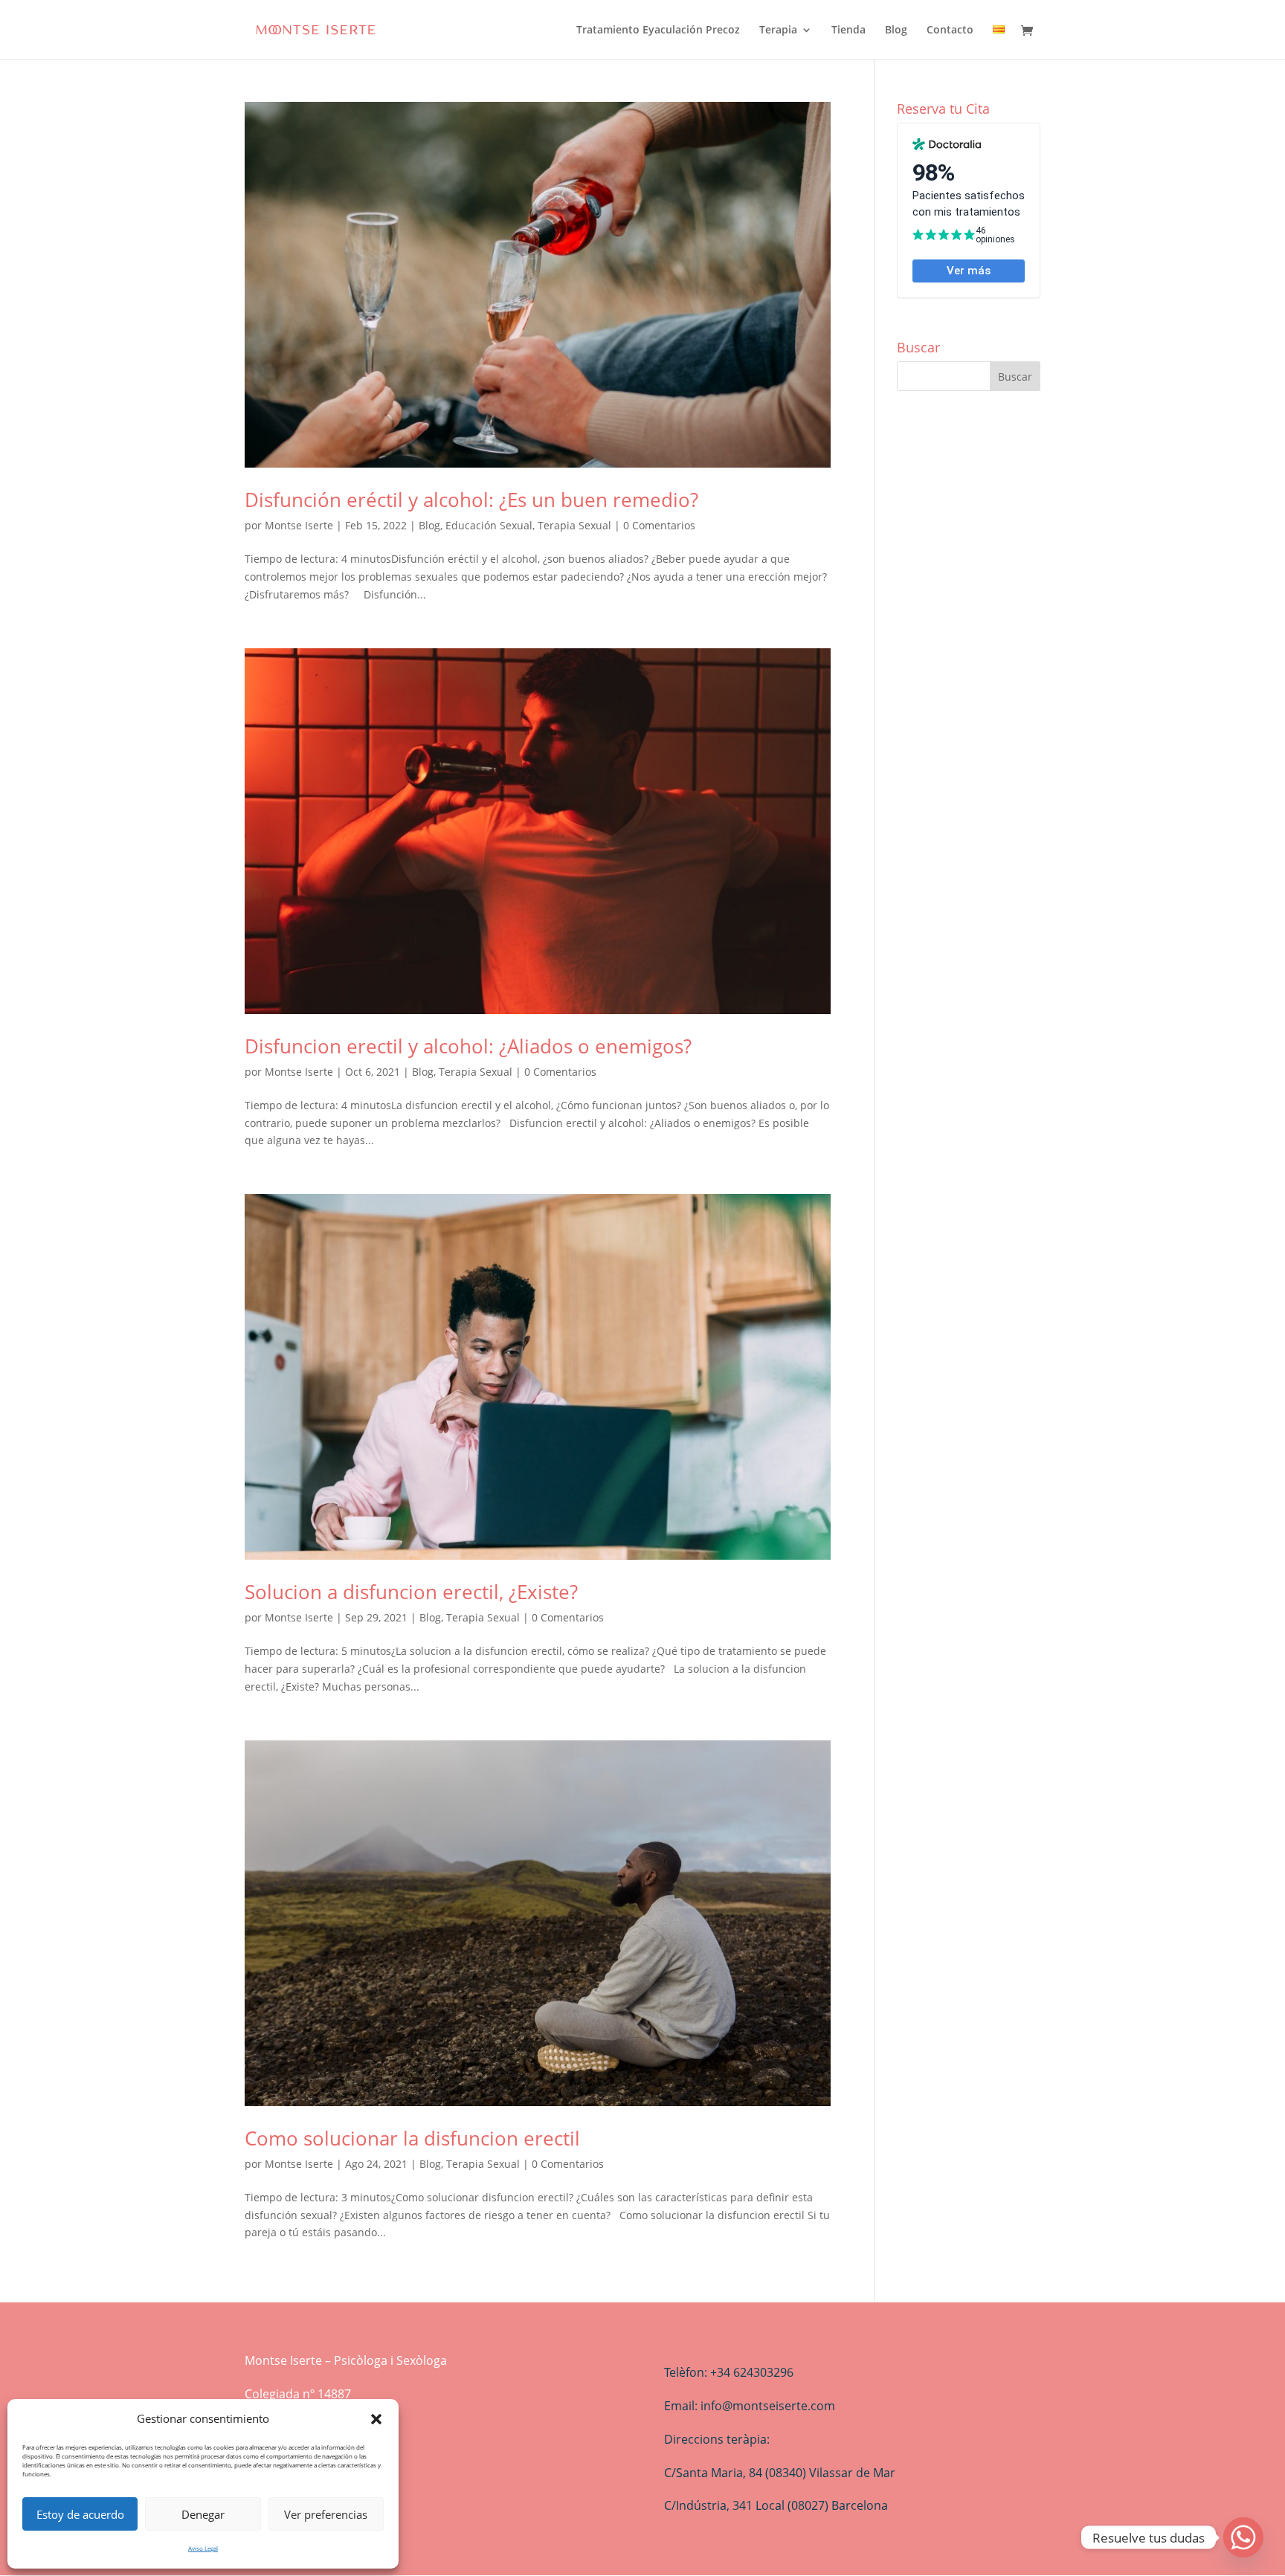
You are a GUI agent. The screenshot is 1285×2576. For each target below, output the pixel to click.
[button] (376, 2419)
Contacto (950, 30)
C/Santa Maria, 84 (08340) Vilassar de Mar (780, 2473)
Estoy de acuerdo (80, 2514)
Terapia (778, 30)
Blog (896, 30)
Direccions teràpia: (717, 2439)
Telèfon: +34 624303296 (729, 2372)
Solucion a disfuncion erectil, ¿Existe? (411, 1592)
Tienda (848, 30)
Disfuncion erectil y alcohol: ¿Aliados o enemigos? (468, 1046)
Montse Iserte (299, 525)
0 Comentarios (659, 525)
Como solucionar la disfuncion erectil (412, 2138)
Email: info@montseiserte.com (750, 2406)
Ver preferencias (326, 2514)
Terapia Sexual (574, 525)
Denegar (203, 2514)
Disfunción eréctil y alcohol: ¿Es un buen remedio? (471, 500)
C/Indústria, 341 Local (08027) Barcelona (776, 2505)
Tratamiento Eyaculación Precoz (658, 30)
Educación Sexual (489, 525)
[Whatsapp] (1243, 2537)
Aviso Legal (203, 2548)
